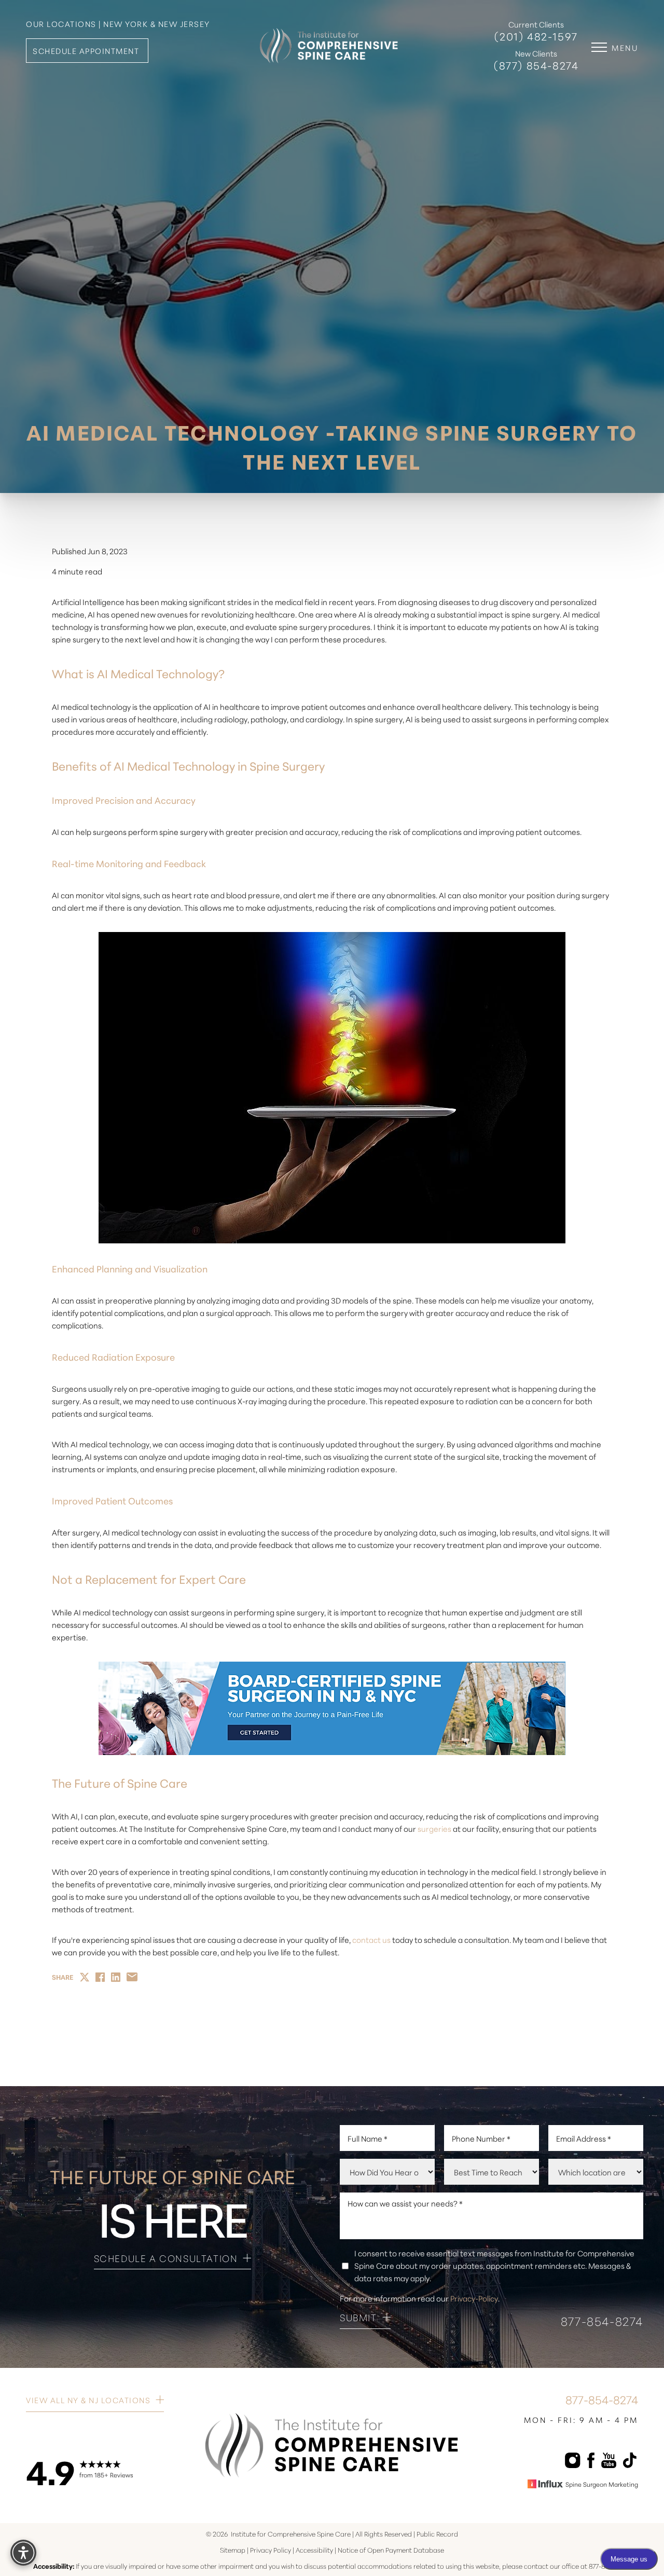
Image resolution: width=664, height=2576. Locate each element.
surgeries (434, 1828)
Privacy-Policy (474, 2298)
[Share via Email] (132, 1977)
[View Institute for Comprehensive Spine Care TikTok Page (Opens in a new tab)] (629, 2462)
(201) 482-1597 (536, 37)
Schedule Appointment (86, 51)
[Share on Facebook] (100, 1977)
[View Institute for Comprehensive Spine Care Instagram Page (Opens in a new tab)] (572, 2462)
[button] (599, 47)
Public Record (437, 2533)
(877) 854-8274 (536, 66)
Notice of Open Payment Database (391, 2550)
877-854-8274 (602, 2320)
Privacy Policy (271, 2550)
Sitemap (233, 2550)
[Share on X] (85, 1977)
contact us (371, 1940)
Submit (358, 2318)
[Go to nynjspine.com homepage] (329, 38)
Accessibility (314, 2550)
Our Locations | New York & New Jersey (118, 24)
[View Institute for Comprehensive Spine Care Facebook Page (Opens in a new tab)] (591, 2462)
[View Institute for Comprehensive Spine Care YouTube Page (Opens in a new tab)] (609, 2462)
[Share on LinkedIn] (116, 1977)
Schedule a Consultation (166, 2258)
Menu (625, 47)
